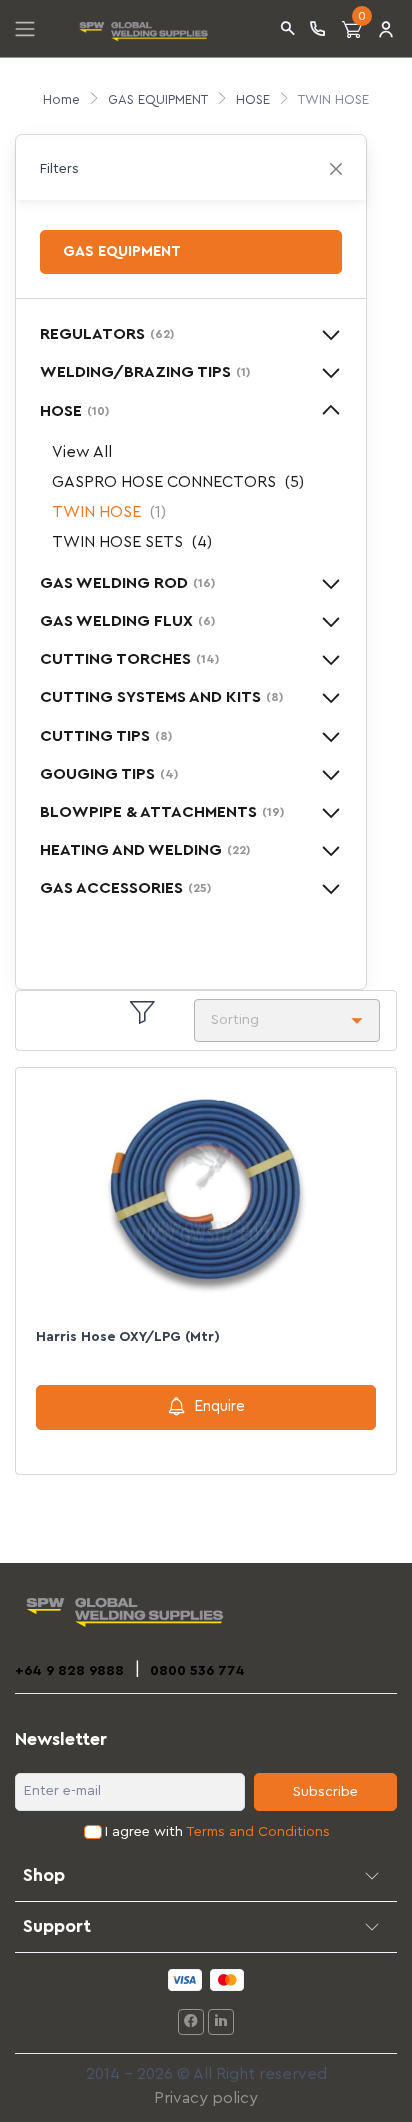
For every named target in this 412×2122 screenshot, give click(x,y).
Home (61, 99)
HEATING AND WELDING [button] (145, 850)
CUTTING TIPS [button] (106, 736)
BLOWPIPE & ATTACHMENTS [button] (162, 812)
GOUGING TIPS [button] (109, 774)
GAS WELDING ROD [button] (127, 583)
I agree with (217, 1832)
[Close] (336, 169)
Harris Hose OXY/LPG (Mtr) (128, 1337)
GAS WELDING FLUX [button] (127, 621)
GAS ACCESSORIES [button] (125, 888)
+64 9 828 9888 (69, 1671)
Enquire (219, 1406)
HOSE (253, 99)
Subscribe (325, 1792)
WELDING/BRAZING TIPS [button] (145, 372)
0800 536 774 (197, 1671)
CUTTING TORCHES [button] (129, 659)
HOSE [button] (74, 411)
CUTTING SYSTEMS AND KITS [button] (161, 697)
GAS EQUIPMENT (158, 99)
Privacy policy (206, 2098)
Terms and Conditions (258, 1832)
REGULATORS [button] (107, 334)
